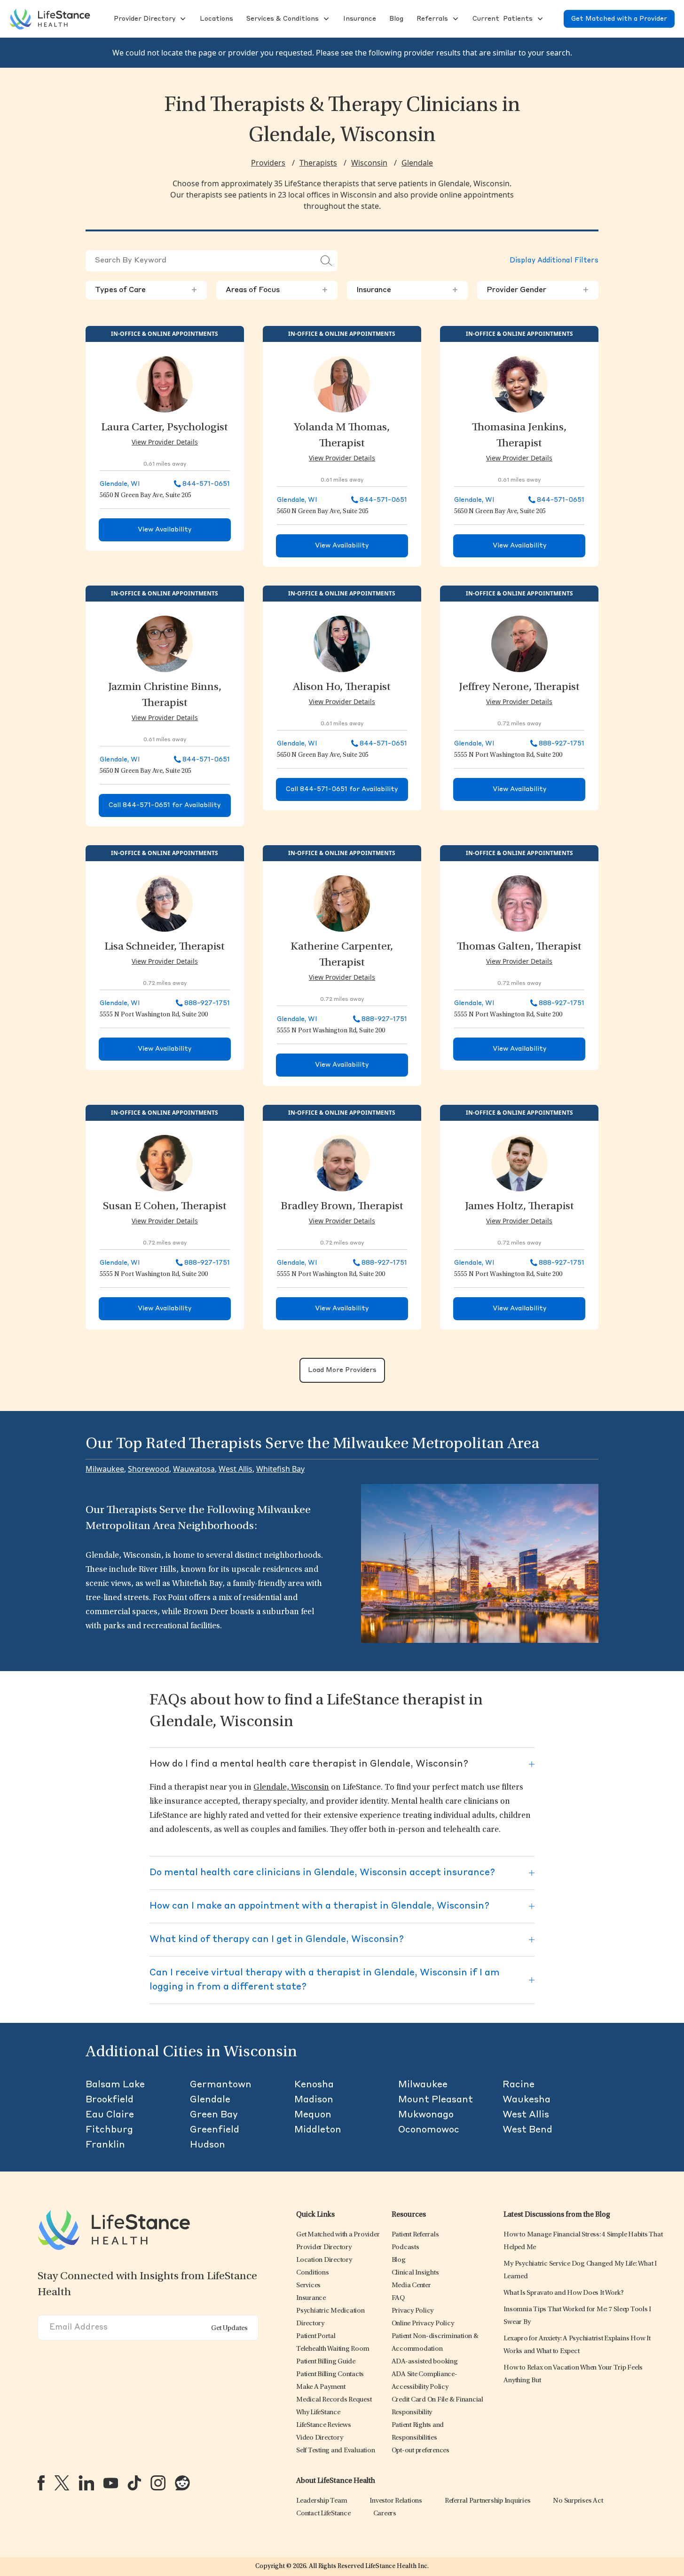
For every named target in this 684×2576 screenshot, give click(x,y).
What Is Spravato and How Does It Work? (564, 2293)
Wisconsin (369, 163)
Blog (399, 2260)
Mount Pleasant (436, 2100)
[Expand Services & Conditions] (325, 19)
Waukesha (527, 2100)
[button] (144, 19)
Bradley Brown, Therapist (342, 1207)
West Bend (527, 2130)
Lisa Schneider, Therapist (165, 947)
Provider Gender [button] (538, 290)
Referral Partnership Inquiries (488, 2501)
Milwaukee (105, 1469)
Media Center (411, 2286)
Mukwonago (426, 2115)
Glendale (417, 163)
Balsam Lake (115, 2085)
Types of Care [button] (146, 290)
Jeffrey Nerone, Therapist (519, 688)
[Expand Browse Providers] (182, 19)
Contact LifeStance (323, 2514)
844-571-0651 (206, 484)
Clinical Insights (415, 2273)
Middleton (318, 2130)
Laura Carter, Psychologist (165, 428)
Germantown (221, 2085)
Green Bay (214, 2115)
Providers (268, 163)
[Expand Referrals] (455, 19)
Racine (519, 2085)
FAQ (398, 2298)
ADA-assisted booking (425, 2362)
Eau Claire (110, 2115)
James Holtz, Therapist (519, 1207)
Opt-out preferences (421, 2451)
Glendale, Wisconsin (291, 1788)
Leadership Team (322, 2501)
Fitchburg (109, 2130)
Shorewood (149, 1469)
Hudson (208, 2145)
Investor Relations (396, 2501)
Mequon (313, 2115)
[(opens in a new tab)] (41, 2483)
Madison (314, 2100)
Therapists (318, 163)
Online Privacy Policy (423, 2324)
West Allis (236, 1469)
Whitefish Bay (280, 1469)
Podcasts (405, 2247)
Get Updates (229, 2328)
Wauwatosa (194, 1469)
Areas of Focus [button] (277, 290)
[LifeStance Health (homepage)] (50, 19)
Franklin (105, 2145)
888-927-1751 (562, 744)
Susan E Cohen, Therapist (165, 1207)
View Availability (165, 530)
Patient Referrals (415, 2235)
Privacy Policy (413, 2311)
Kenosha (314, 2085)
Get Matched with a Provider (619, 19)
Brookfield (110, 2100)
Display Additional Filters (554, 261)
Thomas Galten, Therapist (519, 947)
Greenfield (215, 2130)
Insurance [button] (408, 290)
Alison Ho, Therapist (342, 688)
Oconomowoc (429, 2130)
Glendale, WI (120, 484)
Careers (385, 2514)
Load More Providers (342, 1370)
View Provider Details (165, 442)
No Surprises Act (578, 2501)
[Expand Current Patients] (539, 19)
